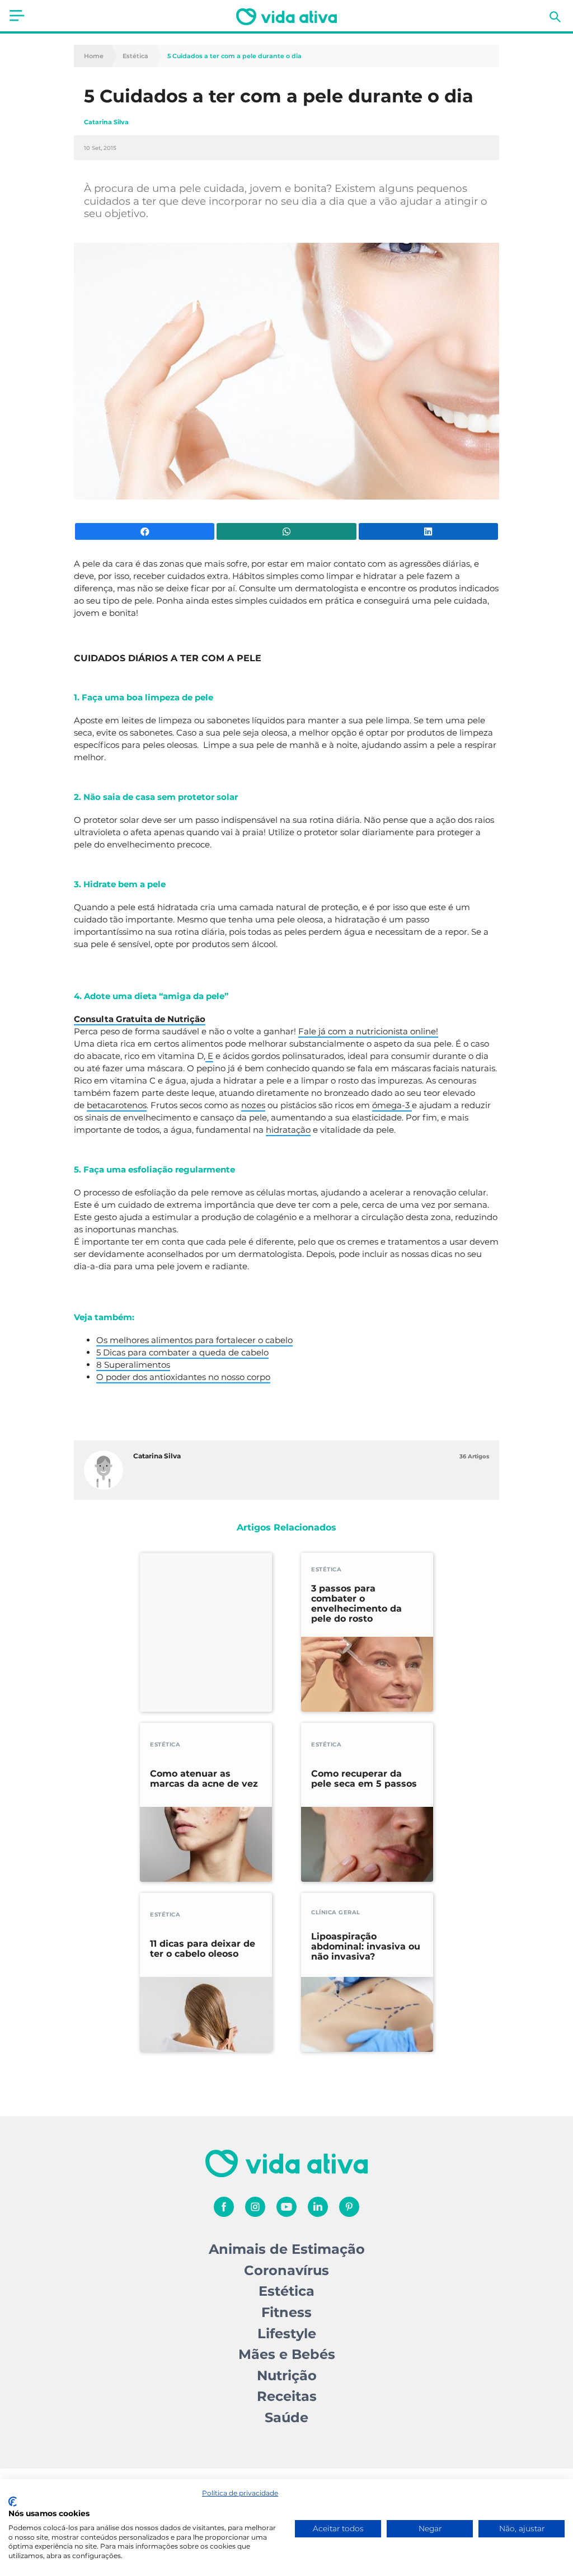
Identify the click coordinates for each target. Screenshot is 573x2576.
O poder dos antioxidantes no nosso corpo (183, 1377)
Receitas (287, 2396)
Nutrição (287, 2375)
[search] (555, 17)
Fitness (286, 2312)
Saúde (286, 2417)
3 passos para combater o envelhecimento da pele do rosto (356, 1604)
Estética (135, 56)
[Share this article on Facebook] (145, 531)
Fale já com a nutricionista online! (368, 1031)
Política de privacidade (240, 2493)
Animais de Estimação (287, 2249)
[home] (286, 17)
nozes (253, 1105)
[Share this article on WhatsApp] (286, 531)
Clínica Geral (336, 1912)
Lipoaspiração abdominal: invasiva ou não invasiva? (366, 1947)
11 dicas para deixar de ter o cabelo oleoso (203, 1949)
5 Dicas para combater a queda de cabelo (182, 1352)
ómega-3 (392, 1105)
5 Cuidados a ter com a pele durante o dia (234, 56)
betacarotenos (117, 1105)
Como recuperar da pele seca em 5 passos (364, 1779)
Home (94, 56)
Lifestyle (287, 2334)
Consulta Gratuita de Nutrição (140, 1019)
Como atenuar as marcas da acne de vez (204, 1779)
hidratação (288, 1130)
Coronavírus (286, 2270)
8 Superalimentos (133, 1365)
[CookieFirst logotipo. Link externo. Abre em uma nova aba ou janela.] (13, 2502)
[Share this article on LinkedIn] (428, 531)
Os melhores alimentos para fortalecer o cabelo (194, 1340)
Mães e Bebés (287, 2354)
